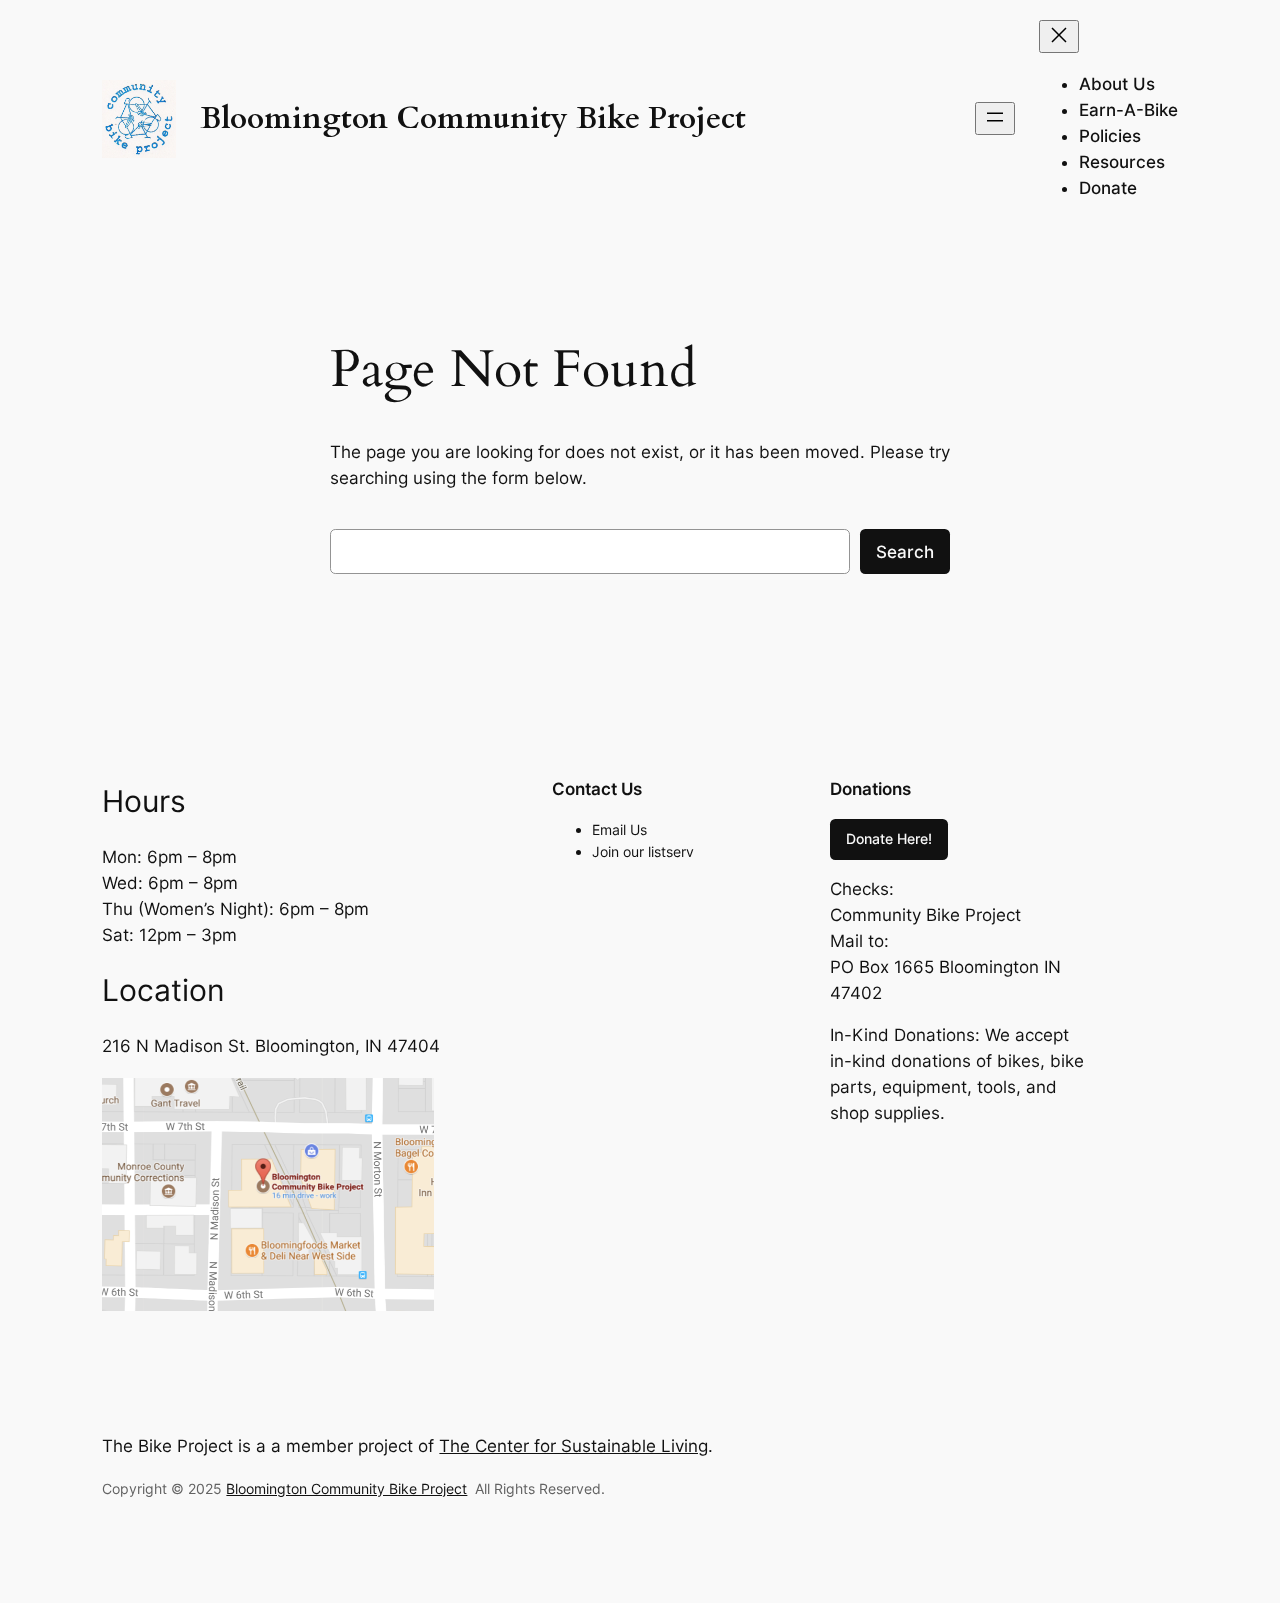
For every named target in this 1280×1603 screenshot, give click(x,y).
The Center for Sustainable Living (573, 1446)
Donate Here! (889, 838)
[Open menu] (995, 118)
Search (905, 552)
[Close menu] (1059, 36)
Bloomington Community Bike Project (473, 118)
